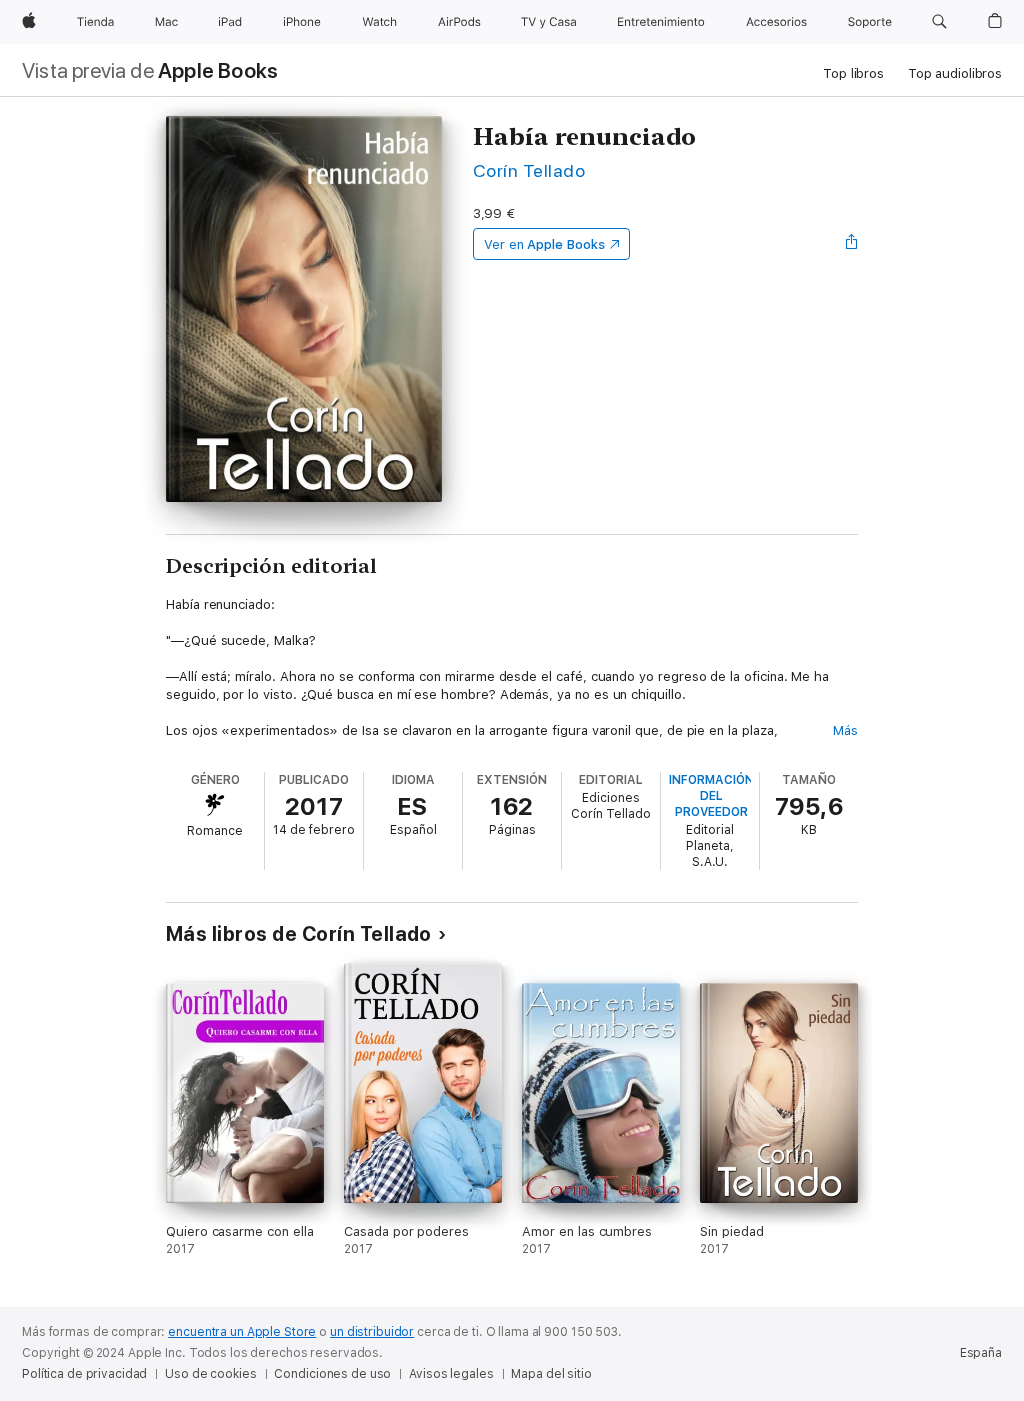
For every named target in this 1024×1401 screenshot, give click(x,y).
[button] (939, 22)
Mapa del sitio (551, 1374)
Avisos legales (451, 1374)
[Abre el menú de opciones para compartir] (852, 244)
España (981, 1353)
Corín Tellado (529, 170)
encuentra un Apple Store (242, 1332)
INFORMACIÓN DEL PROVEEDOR (711, 796)
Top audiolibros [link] (955, 73)
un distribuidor (372, 1332)
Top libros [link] (853, 73)
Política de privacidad (84, 1374)
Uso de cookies (210, 1374)
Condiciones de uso (332, 1374)
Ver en (544, 244)
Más (845, 730)
